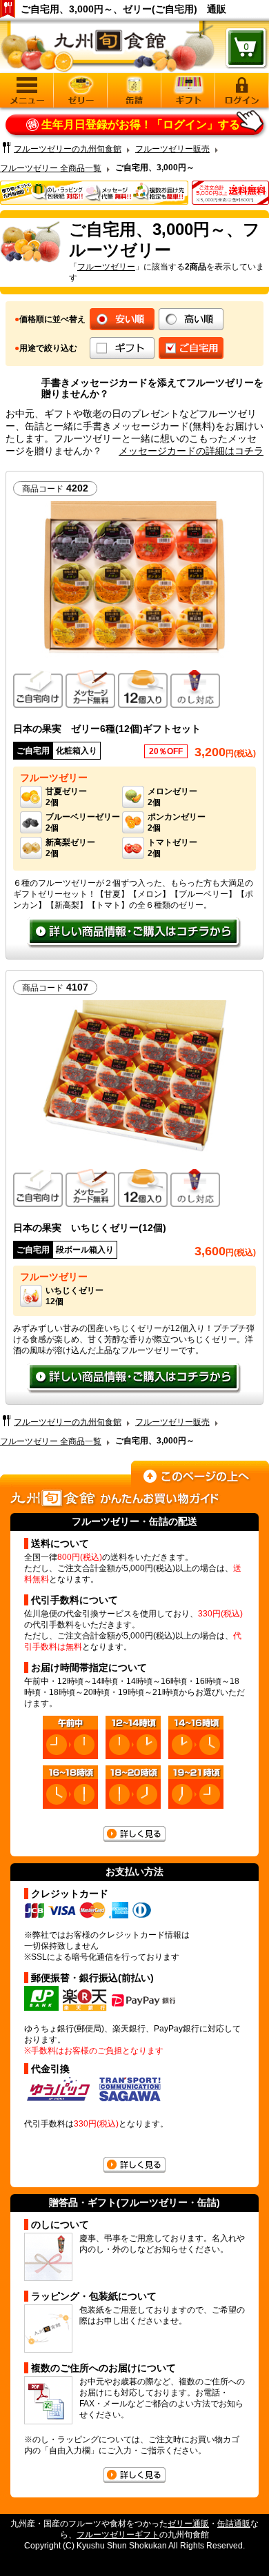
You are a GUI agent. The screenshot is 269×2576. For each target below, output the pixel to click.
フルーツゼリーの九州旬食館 (68, 149)
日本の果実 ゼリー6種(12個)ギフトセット (107, 729)
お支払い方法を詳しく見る (134, 2165)
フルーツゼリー (106, 267)
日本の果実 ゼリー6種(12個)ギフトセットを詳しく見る (134, 933)
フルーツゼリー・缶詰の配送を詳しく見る (134, 1834)
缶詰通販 (234, 2524)
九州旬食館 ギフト (188, 90)
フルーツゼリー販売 (172, 149)
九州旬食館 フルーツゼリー (81, 90)
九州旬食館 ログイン (242, 90)
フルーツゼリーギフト (118, 2535)
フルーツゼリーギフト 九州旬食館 (108, 50)
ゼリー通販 (188, 2524)
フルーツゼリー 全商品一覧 (51, 168)
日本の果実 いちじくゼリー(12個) (90, 1228)
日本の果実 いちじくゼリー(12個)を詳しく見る (134, 1379)
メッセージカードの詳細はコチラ (191, 451)
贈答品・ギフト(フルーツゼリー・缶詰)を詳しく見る (134, 2475)
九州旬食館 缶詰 (134, 90)
